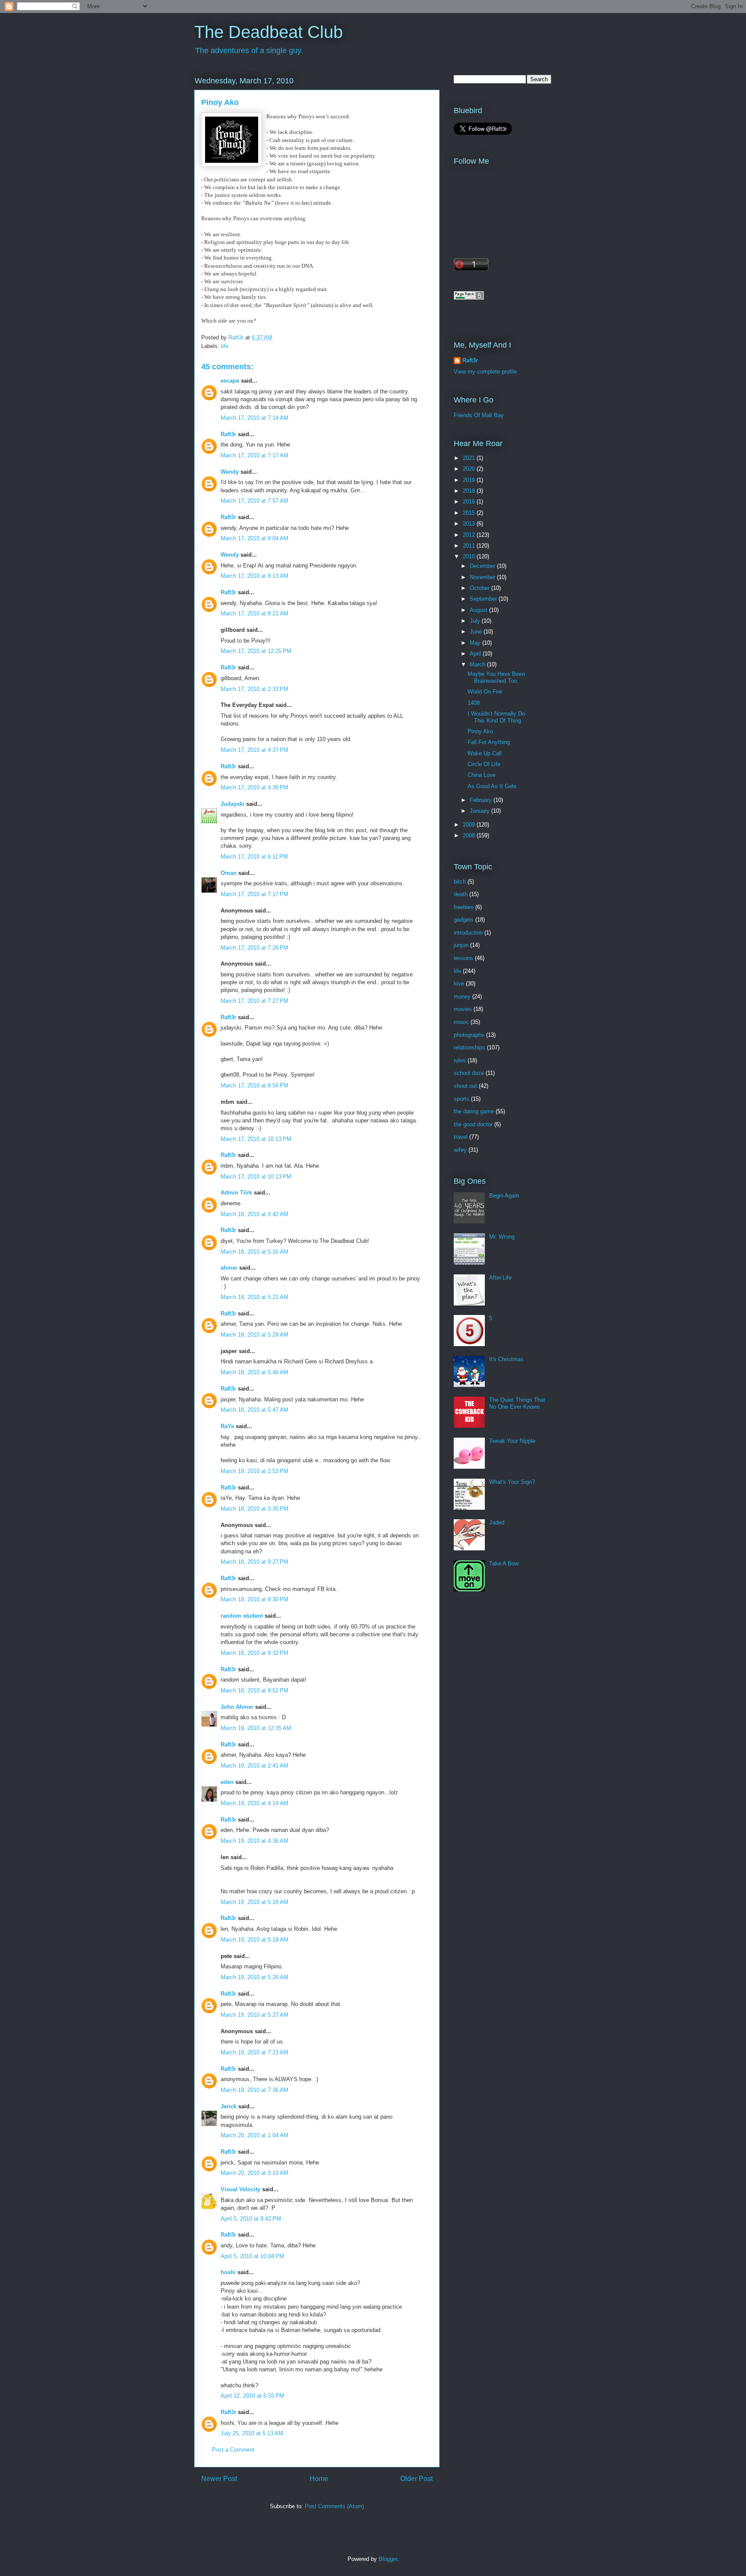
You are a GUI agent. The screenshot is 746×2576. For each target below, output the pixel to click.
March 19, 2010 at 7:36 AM (254, 2090)
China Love (482, 775)
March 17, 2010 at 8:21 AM (254, 613)
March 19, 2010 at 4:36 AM (254, 1841)
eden (227, 1782)
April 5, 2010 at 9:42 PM (251, 2219)
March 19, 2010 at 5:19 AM (254, 1940)
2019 (470, 480)
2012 (470, 535)
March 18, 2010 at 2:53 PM (254, 1471)
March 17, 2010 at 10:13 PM (256, 1139)
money (462, 996)
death (461, 894)
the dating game (474, 1111)
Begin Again (504, 1196)
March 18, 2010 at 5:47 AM (254, 1410)
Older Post (416, 2479)
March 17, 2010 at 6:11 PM (254, 857)
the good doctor (473, 1124)
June (477, 632)
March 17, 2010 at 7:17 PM (254, 894)
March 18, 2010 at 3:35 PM (254, 1509)
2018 (470, 491)
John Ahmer (237, 1707)
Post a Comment (233, 2450)
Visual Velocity (240, 2189)
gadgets (464, 920)
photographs (469, 1035)
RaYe (227, 1426)
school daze (469, 1073)
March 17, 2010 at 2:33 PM (254, 689)
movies (463, 1009)
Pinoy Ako (480, 731)
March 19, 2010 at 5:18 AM (254, 1902)
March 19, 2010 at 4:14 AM (254, 1803)
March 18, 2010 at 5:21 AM (254, 1297)
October (480, 588)
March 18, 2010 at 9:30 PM (254, 1599)
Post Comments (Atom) (334, 2506)
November (483, 577)
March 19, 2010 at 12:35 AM (256, 1728)
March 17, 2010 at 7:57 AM (254, 501)
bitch (460, 882)
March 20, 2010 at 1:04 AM (254, 2135)
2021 (470, 458)
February (482, 800)
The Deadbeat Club (269, 32)
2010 (470, 556)
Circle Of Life (484, 764)
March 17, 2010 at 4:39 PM (254, 787)
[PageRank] (469, 298)
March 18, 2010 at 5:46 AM (254, 1372)
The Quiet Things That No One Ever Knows (517, 1403)
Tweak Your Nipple (512, 1441)
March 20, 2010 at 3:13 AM (254, 2173)
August (479, 610)
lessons (463, 958)
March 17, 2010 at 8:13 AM (254, 576)
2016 (470, 502)
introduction (468, 933)
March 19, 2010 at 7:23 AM (254, 2052)
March (478, 664)
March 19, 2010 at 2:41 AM (254, 1766)
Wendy (230, 472)
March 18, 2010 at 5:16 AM (254, 1252)
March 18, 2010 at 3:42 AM (254, 1214)
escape (230, 381)
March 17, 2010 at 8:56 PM (254, 1085)
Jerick (229, 2106)
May (476, 643)
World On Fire (485, 692)
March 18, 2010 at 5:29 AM (254, 1335)
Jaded (497, 1522)
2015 (470, 513)
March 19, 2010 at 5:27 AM (254, 2015)
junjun (461, 945)
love (459, 984)
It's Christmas (506, 1359)
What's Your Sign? (512, 1482)
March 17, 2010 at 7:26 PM (254, 948)
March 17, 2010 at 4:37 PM (254, 750)
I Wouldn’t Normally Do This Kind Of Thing (496, 717)
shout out (465, 1086)
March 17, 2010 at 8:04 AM (254, 538)
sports (462, 1099)
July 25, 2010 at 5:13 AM (252, 2433)
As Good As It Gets (492, 786)
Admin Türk (236, 1193)
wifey (460, 1150)
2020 (470, 469)
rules (460, 1060)
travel (461, 1137)
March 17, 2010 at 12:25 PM (256, 651)
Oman (229, 873)
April (476, 654)
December (483, 566)
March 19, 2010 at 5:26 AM (254, 1977)
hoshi (228, 2272)
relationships (469, 1047)
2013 (470, 524)
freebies (464, 907)
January (480, 811)
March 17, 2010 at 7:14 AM (254, 418)
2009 (470, 825)
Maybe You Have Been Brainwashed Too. (496, 677)
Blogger (388, 2559)
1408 (474, 703)
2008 (470, 835)
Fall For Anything (489, 742)
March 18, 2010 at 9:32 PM (254, 1653)
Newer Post (219, 2479)
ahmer (229, 1268)
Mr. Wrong (502, 1237)
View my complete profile (485, 372)
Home (319, 2479)
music (461, 1022)
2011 (470, 546)
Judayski (232, 804)
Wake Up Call (485, 753)
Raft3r (228, 434)
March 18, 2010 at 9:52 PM (254, 1690)
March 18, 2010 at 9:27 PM (254, 1562)
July (476, 621)
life (225, 346)
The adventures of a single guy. (249, 51)
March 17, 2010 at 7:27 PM (254, 1001)
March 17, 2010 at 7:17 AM (254, 455)
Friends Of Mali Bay (479, 415)
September (484, 599)
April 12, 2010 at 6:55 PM (252, 2396)
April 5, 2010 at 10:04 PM (252, 2256)
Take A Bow (504, 1564)
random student (242, 1616)
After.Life (500, 1278)
